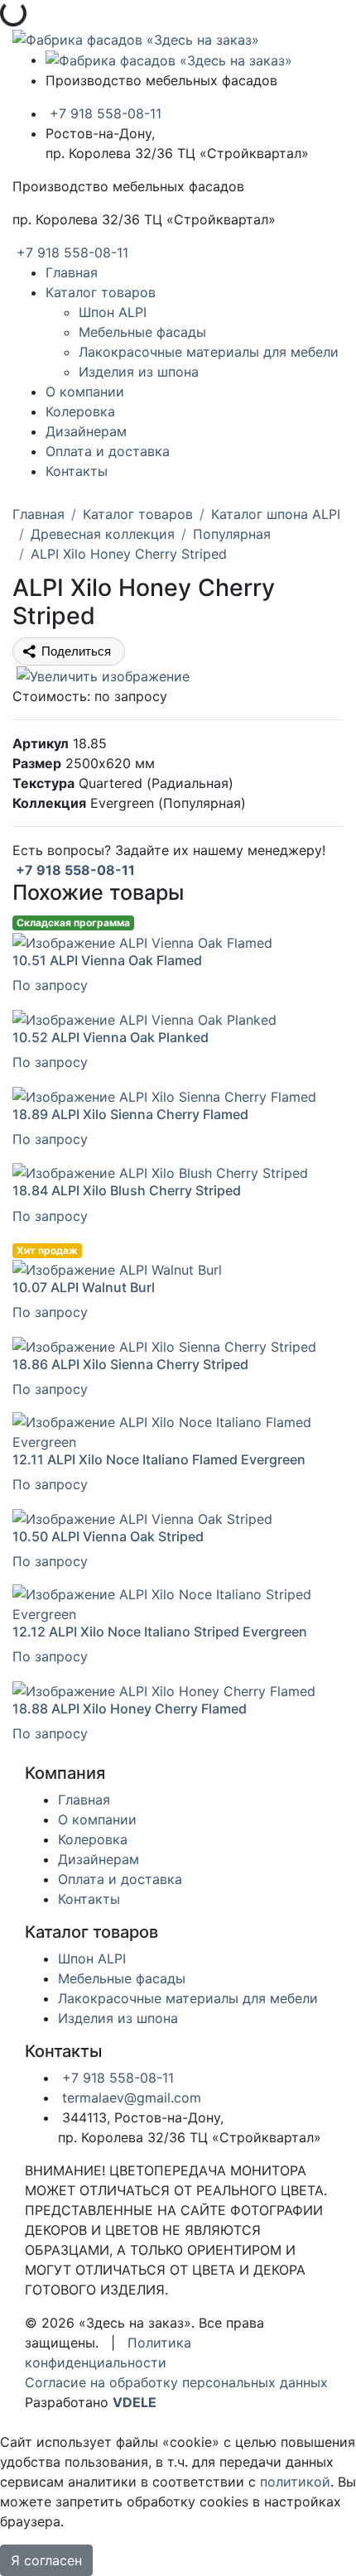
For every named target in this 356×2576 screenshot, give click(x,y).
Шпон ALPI (113, 312)
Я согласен (46, 2560)
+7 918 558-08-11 (103, 113)
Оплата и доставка (108, 451)
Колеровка (80, 411)
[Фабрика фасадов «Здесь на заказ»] (136, 38)
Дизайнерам (86, 431)
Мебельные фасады (142, 332)
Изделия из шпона (139, 372)
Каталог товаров (101, 292)
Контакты (77, 471)
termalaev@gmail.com (130, 2098)
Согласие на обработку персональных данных (176, 2382)
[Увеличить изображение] (101, 675)
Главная (72, 272)
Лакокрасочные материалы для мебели (209, 352)
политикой (295, 2482)
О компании (85, 392)
